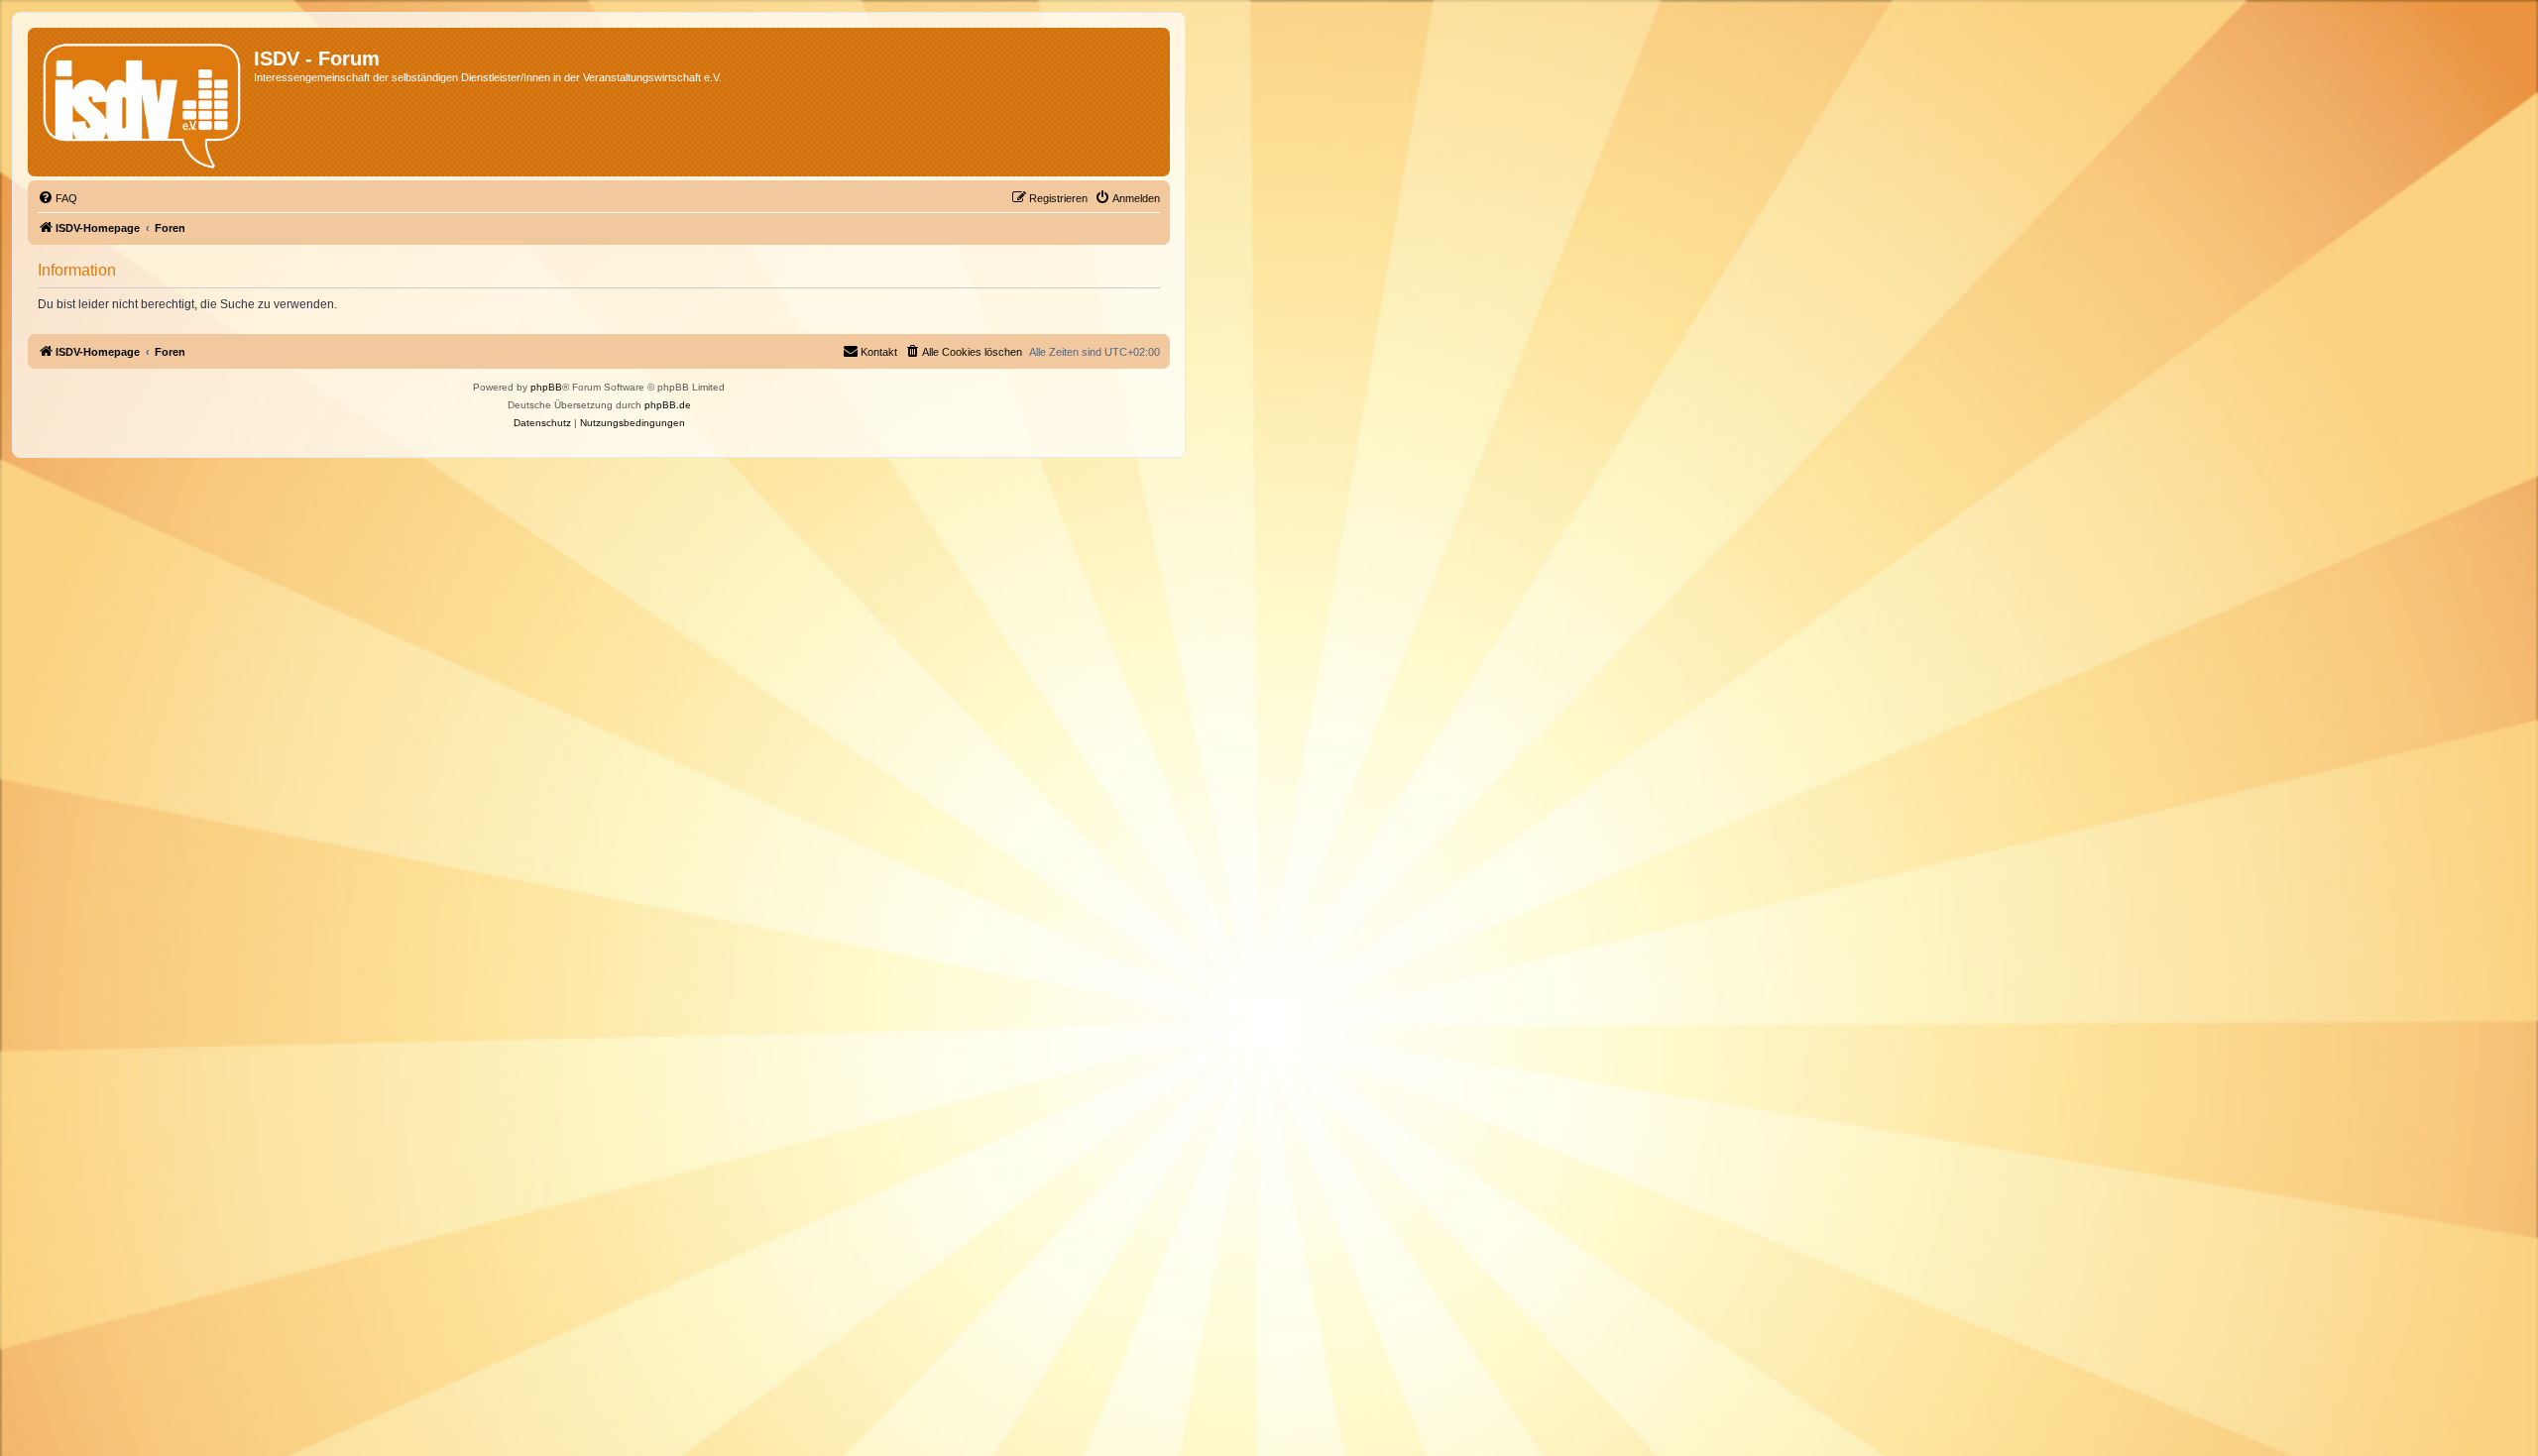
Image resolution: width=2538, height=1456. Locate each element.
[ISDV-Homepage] (143, 102)
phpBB (546, 387)
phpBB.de (668, 405)
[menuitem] (58, 198)
